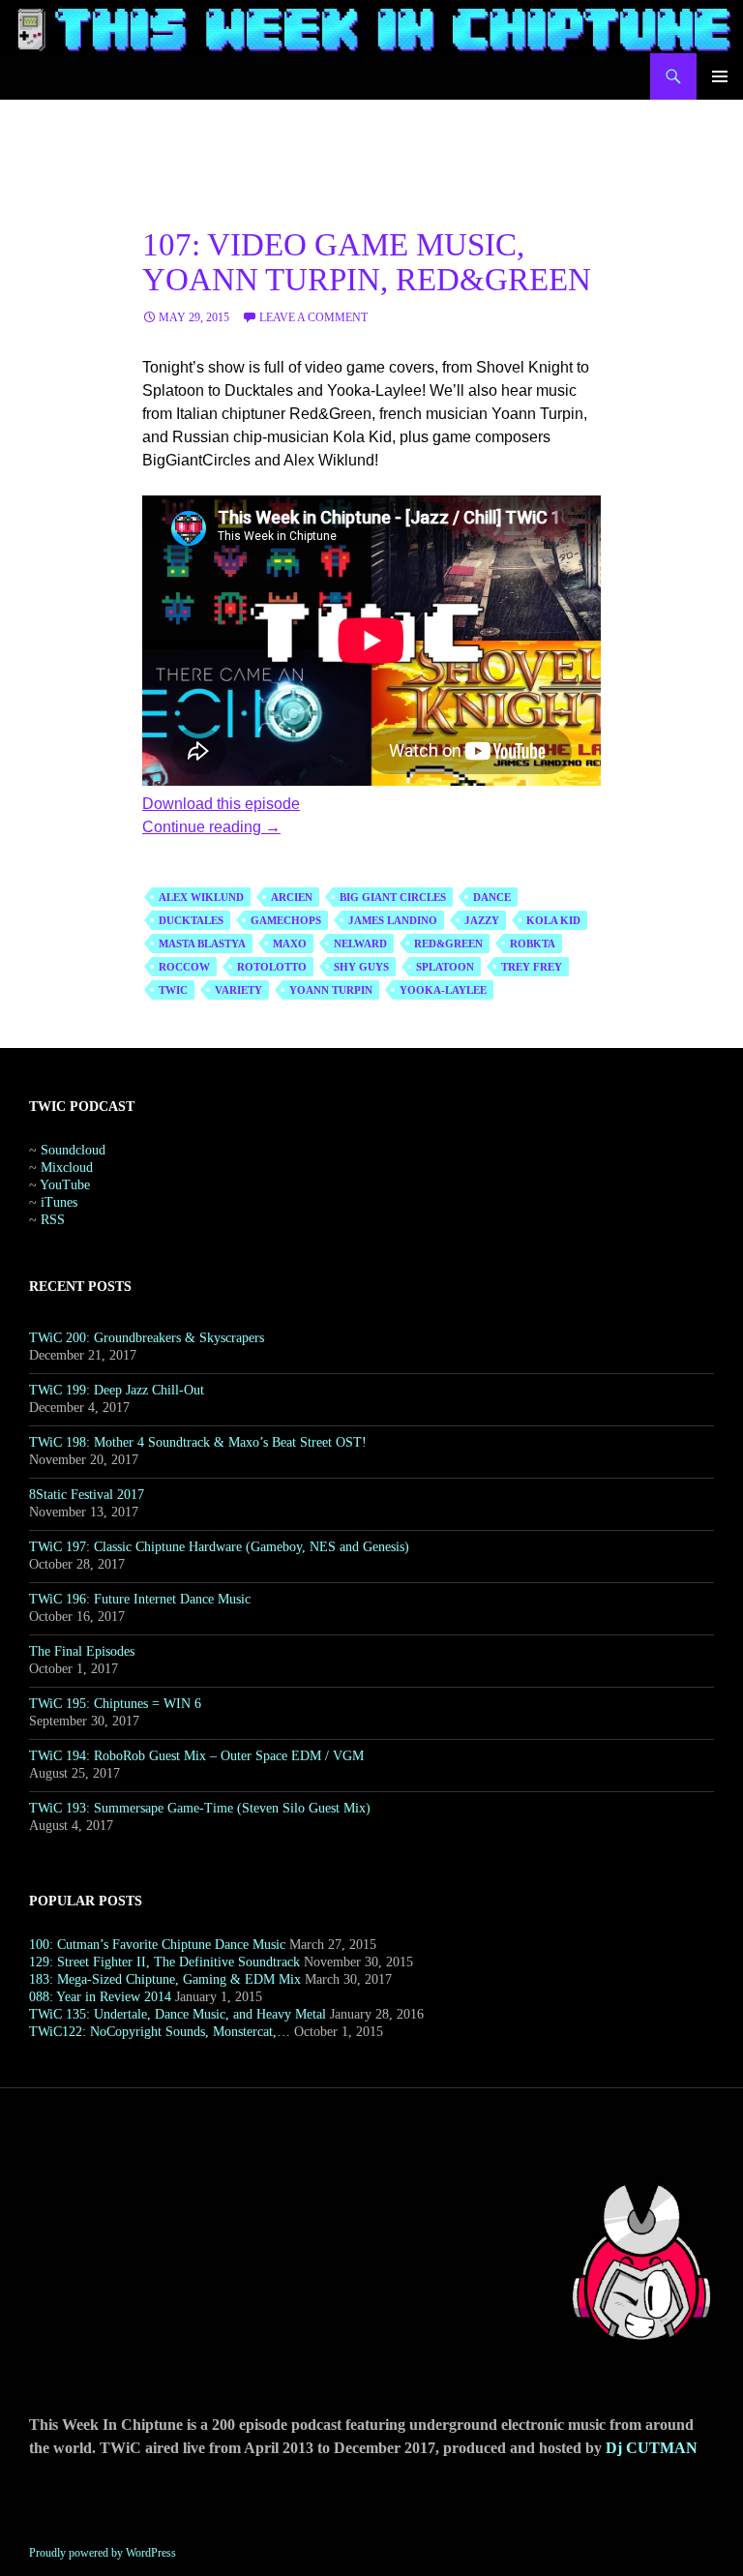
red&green (448, 944)
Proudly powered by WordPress (103, 2553)
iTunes (59, 1202)
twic (173, 990)
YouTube (65, 1185)
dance (492, 897)
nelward (360, 944)
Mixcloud (67, 1168)
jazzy (482, 920)
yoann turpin (331, 990)
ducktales (191, 920)
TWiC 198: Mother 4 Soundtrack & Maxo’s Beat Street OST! (198, 1442)
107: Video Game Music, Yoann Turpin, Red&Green (367, 262)
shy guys (361, 967)
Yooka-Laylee (443, 990)
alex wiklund (201, 897)
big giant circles (393, 897)
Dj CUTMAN (652, 2448)
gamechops (286, 920)
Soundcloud (73, 1150)
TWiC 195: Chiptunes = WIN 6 (115, 1704)
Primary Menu (720, 76)
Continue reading (211, 827)
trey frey (532, 967)
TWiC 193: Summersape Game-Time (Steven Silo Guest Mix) (200, 1808)
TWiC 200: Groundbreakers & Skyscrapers (147, 1338)
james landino (393, 920)
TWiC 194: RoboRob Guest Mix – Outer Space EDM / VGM (196, 1756)
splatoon (445, 967)
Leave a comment (313, 317)
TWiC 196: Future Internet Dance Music (140, 1599)
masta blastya (202, 944)
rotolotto (272, 967)
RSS (53, 1220)
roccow (184, 967)
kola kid (553, 920)
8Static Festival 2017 (87, 1495)
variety (238, 990)
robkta (533, 944)
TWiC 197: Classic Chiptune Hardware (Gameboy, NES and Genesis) (219, 1547)
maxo (290, 944)
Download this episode (221, 804)
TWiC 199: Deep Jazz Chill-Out (117, 1390)
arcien (292, 897)
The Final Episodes (82, 1651)
